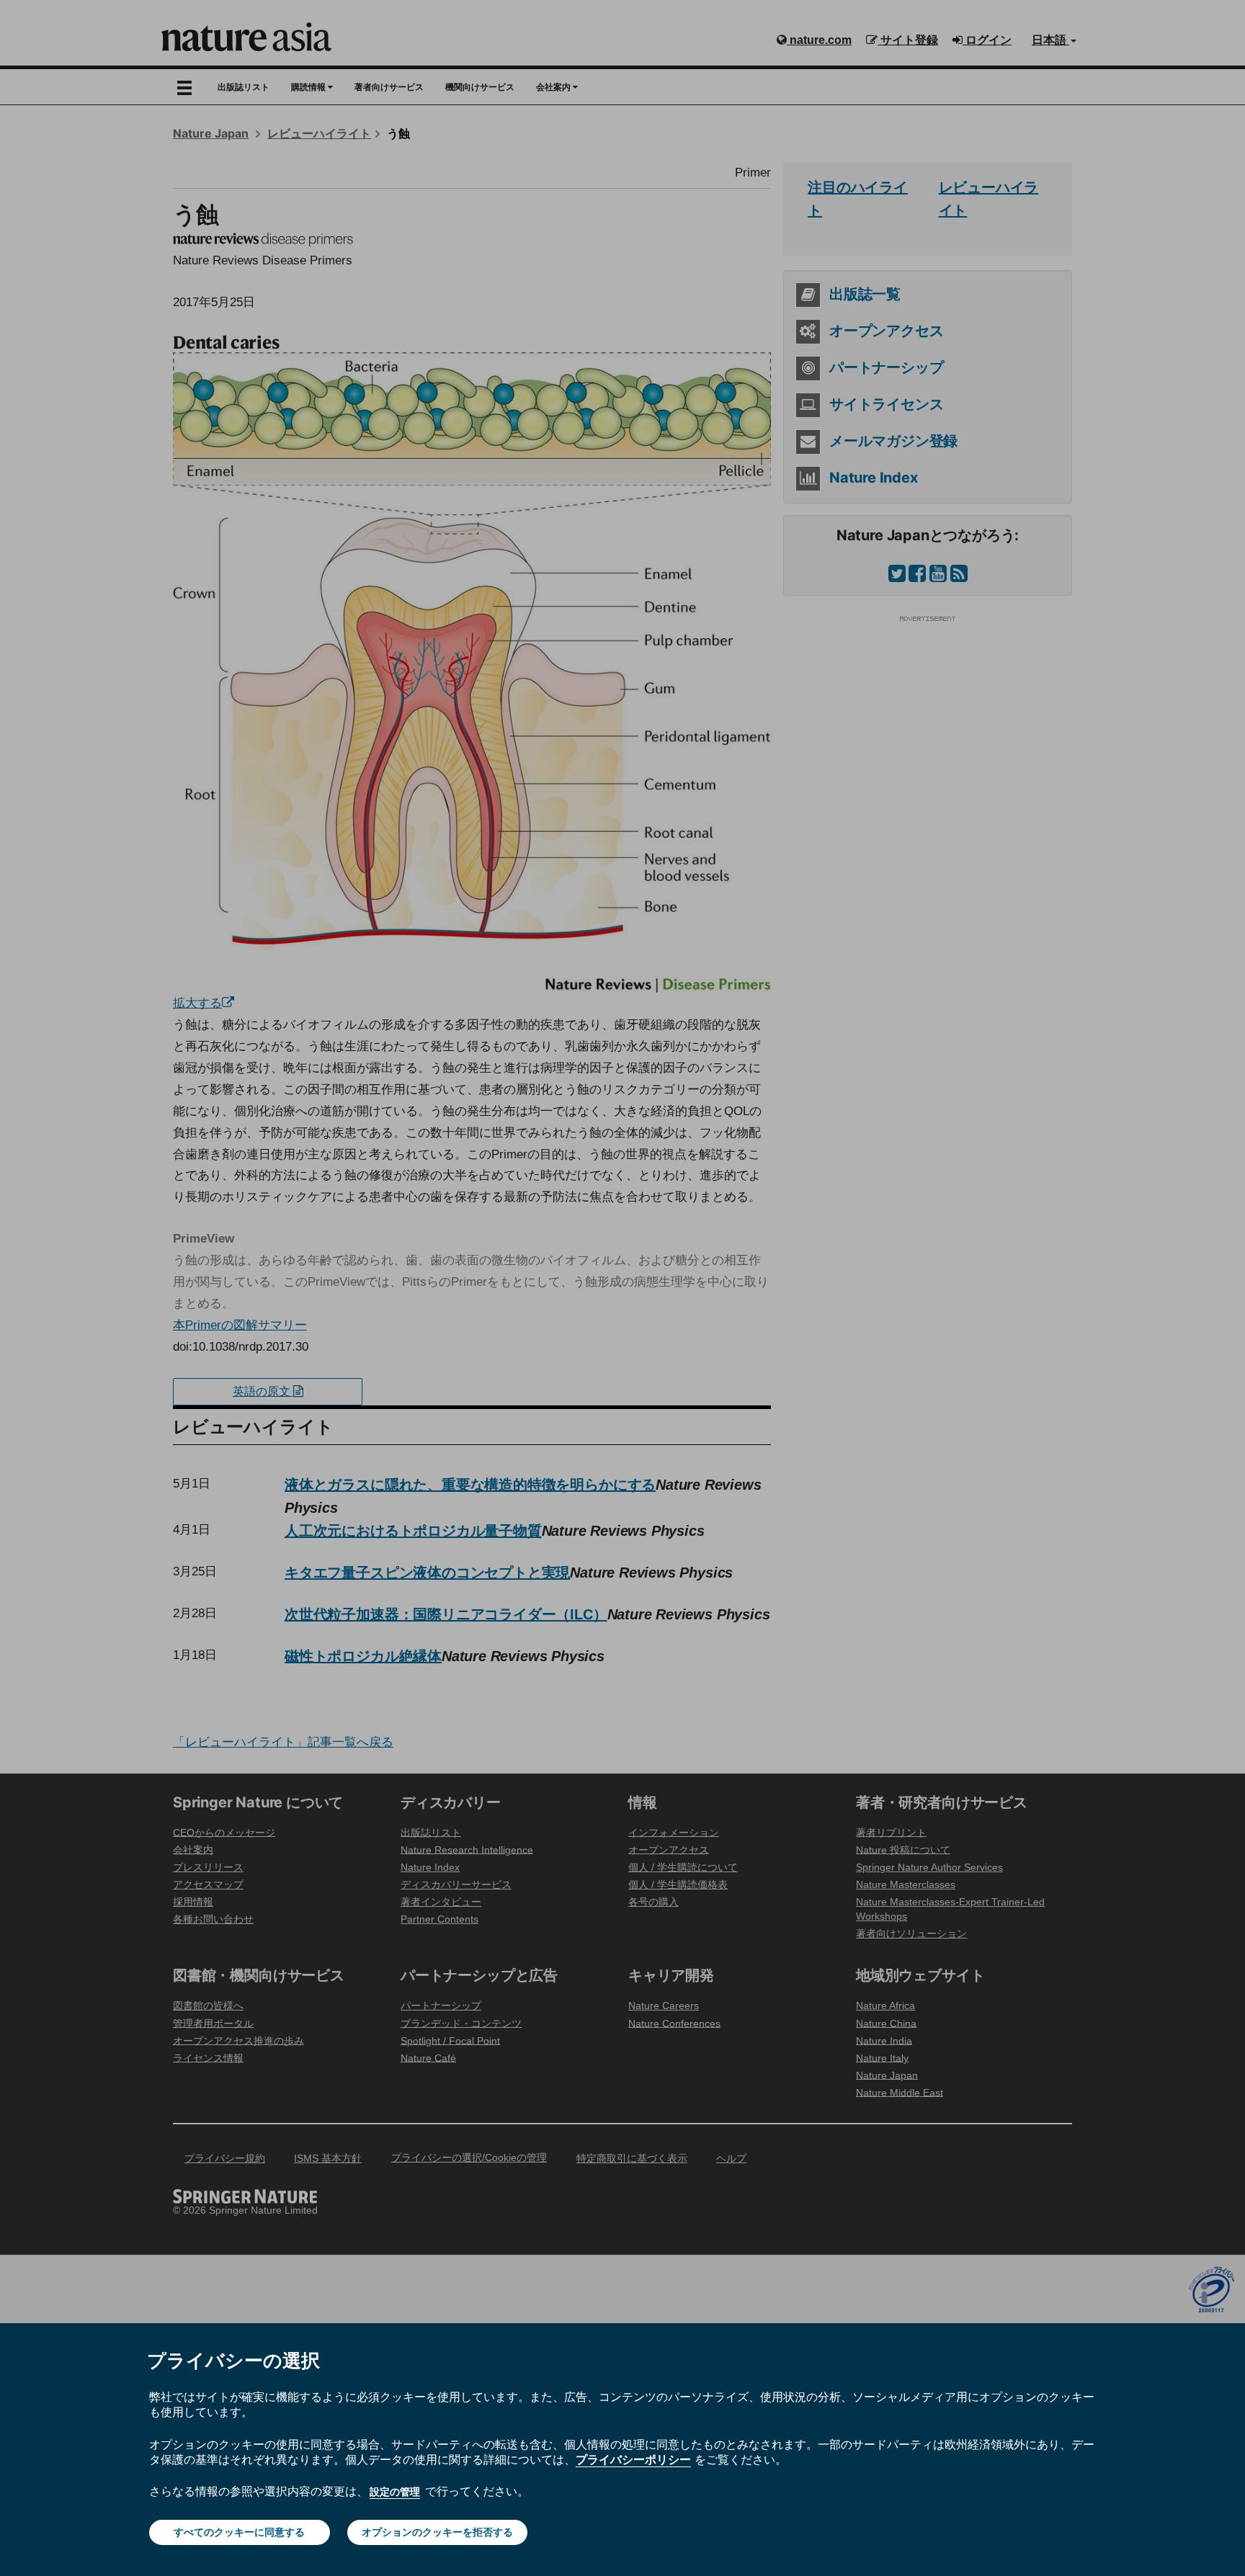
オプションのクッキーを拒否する (437, 2532)
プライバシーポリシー (633, 2459)
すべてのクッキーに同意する (239, 2532)
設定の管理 (395, 2492)
